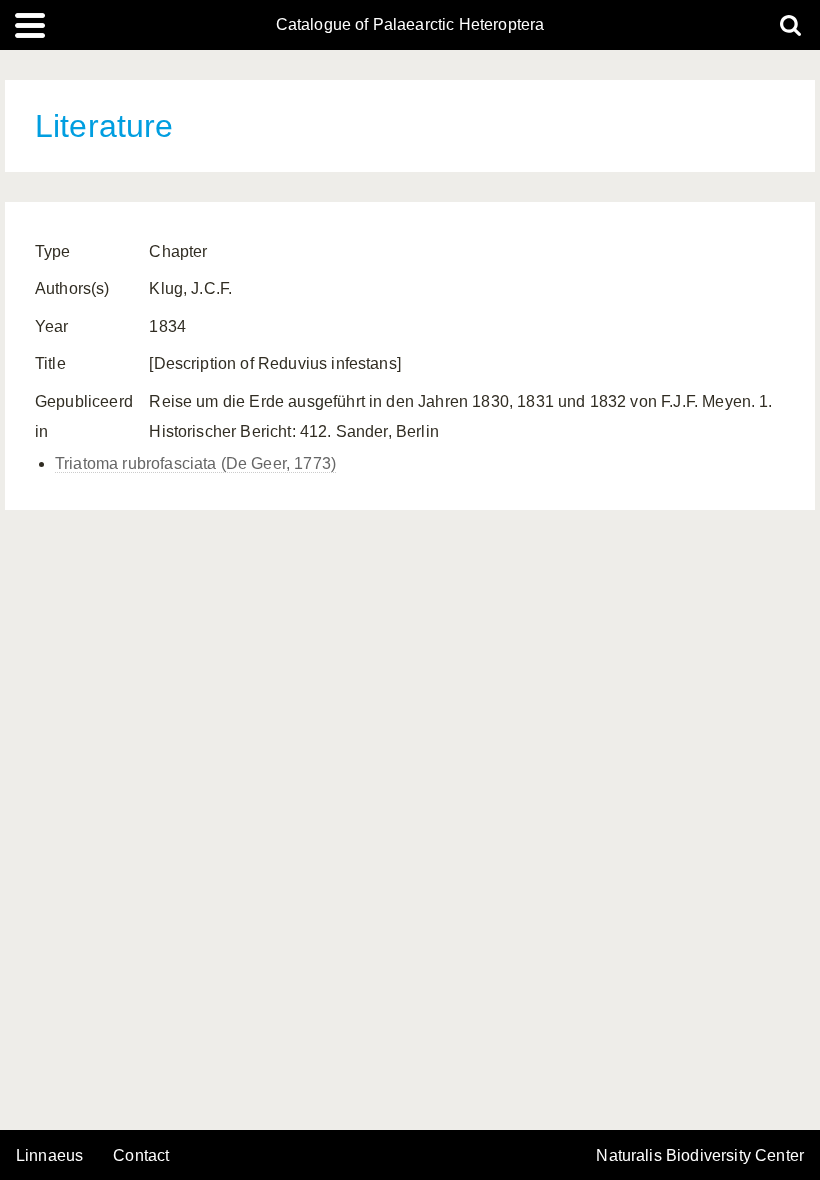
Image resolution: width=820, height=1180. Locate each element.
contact (141, 1155)
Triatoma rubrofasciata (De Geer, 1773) (195, 463)
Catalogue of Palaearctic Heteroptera (410, 25)
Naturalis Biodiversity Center (700, 1156)
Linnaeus (49, 1156)
